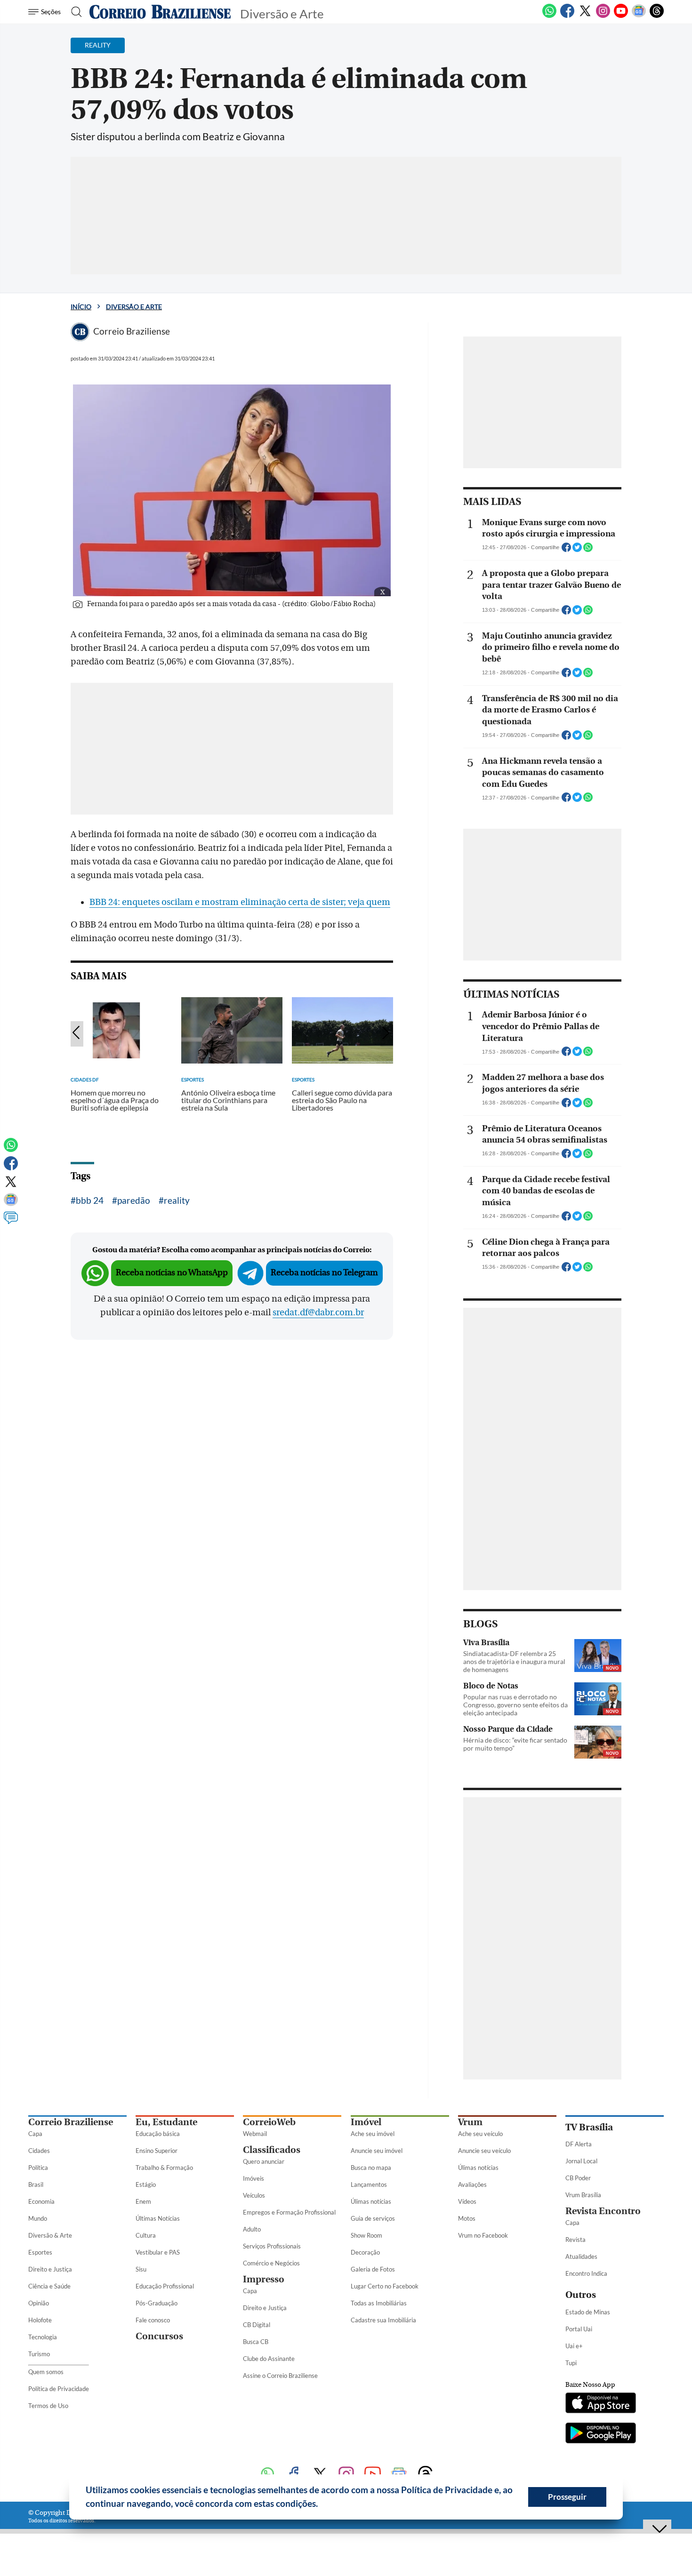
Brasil (36, 2184)
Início (81, 307)
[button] (322, 2505)
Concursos (159, 2336)
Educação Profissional (165, 2286)
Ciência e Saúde (49, 2286)
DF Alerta (579, 2144)
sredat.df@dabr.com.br (318, 1312)
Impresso (264, 2279)
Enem (143, 2201)
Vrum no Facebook (483, 2235)
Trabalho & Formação (164, 2168)
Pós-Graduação (157, 2303)
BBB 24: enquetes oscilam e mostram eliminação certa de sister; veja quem (240, 902)
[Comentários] (11, 1222)
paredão (134, 1200)
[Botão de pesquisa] (74, 12)
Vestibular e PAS (158, 2252)
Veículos (254, 2195)
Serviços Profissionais (272, 2246)
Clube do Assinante (269, 2359)
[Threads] (657, 16)
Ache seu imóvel (373, 2134)
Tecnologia (43, 2337)
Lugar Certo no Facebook (385, 2286)
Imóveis (253, 2178)
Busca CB (256, 2342)
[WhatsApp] (549, 16)
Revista (575, 2240)
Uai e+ (574, 2346)
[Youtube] (621, 16)
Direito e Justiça (50, 2269)
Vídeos (467, 2201)
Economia (41, 2201)
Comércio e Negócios (271, 2263)
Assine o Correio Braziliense (280, 2376)
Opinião (39, 2303)
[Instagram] (603, 16)
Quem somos (46, 2372)
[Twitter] (585, 16)
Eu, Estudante (166, 2122)
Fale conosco (153, 2320)
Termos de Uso (48, 2406)
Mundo (38, 2218)
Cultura (146, 2235)
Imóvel (366, 2122)
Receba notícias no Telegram (324, 1273)
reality (177, 1200)
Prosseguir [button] (567, 2497)
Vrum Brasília (583, 2195)
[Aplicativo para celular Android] (601, 2434)
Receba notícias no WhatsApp (172, 1273)
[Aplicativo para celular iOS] (601, 2404)
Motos (467, 2218)
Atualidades (581, 2256)
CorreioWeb (269, 2122)
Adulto (252, 2229)
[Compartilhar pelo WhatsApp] (588, 550)
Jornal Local (581, 2161)
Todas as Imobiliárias (379, 2303)
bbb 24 (90, 1200)
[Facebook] (567, 16)
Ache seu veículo (480, 2134)
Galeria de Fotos (373, 2269)
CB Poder (578, 2178)
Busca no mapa (371, 2168)
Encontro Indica (586, 2273)
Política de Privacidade (59, 2389)
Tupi (571, 2363)
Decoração (365, 2252)
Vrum (470, 2122)
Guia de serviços (373, 2218)
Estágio (146, 2184)
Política (38, 2168)
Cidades (39, 2151)
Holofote (40, 2320)
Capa (35, 2134)
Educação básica (158, 2134)
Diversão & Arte (50, 2235)
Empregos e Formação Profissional (289, 2212)
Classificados (272, 2150)
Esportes (40, 2252)
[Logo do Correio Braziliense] (160, 12)
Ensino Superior (157, 2151)
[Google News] (639, 16)
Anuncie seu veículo (484, 2151)
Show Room (366, 2235)
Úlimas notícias (371, 2201)
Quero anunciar (264, 2161)
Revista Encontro (603, 2211)
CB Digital (257, 2325)
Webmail (255, 2134)
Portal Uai (579, 2329)
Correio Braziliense (71, 2122)
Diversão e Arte (134, 307)
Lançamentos (369, 2184)
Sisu (141, 2269)
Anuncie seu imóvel (377, 2151)
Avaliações (472, 2184)
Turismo (39, 2354)
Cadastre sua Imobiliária (383, 2320)
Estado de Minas (588, 2312)
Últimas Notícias (158, 2218)
